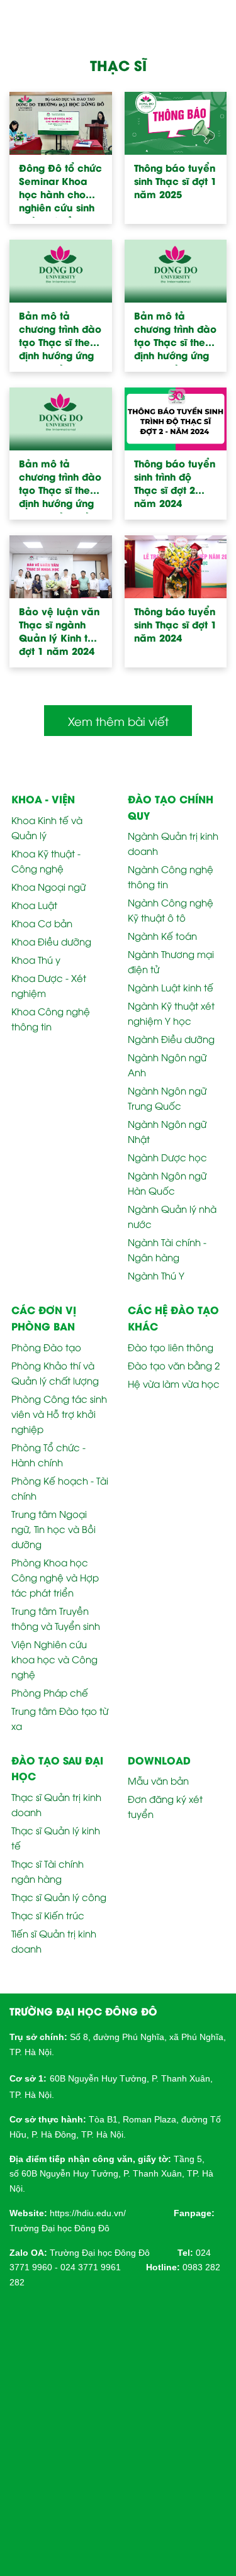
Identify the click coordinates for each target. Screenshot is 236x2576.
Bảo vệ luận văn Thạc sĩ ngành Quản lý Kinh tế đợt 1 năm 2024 (59, 631)
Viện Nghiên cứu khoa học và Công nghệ (54, 1659)
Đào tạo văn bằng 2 (174, 1365)
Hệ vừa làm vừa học (174, 1383)
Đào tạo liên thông (171, 1347)
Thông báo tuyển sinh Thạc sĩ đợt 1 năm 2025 (175, 181)
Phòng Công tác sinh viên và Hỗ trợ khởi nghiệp (59, 1413)
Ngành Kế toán (162, 935)
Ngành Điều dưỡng (171, 1039)
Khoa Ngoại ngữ (48, 886)
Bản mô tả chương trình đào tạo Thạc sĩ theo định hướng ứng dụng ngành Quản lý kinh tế (175, 337)
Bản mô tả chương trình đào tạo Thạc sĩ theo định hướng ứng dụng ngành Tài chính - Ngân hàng (60, 485)
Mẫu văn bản (158, 1780)
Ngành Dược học (167, 1157)
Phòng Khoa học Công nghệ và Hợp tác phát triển (55, 1577)
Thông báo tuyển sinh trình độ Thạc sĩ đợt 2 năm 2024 (175, 483)
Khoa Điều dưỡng (51, 941)
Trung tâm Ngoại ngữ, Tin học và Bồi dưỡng (53, 1529)
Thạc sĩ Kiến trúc (48, 1915)
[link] (88, 2212)
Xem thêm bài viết (118, 721)
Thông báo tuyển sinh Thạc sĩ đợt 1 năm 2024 (175, 624)
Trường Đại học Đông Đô (59, 2228)
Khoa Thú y (36, 959)
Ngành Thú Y (156, 1275)
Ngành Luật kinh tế (171, 987)
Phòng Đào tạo (46, 1347)
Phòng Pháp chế (50, 1692)
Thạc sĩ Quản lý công (59, 1897)
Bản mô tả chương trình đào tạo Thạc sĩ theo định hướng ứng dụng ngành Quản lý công (60, 337)
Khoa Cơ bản (42, 923)
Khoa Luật (34, 905)
